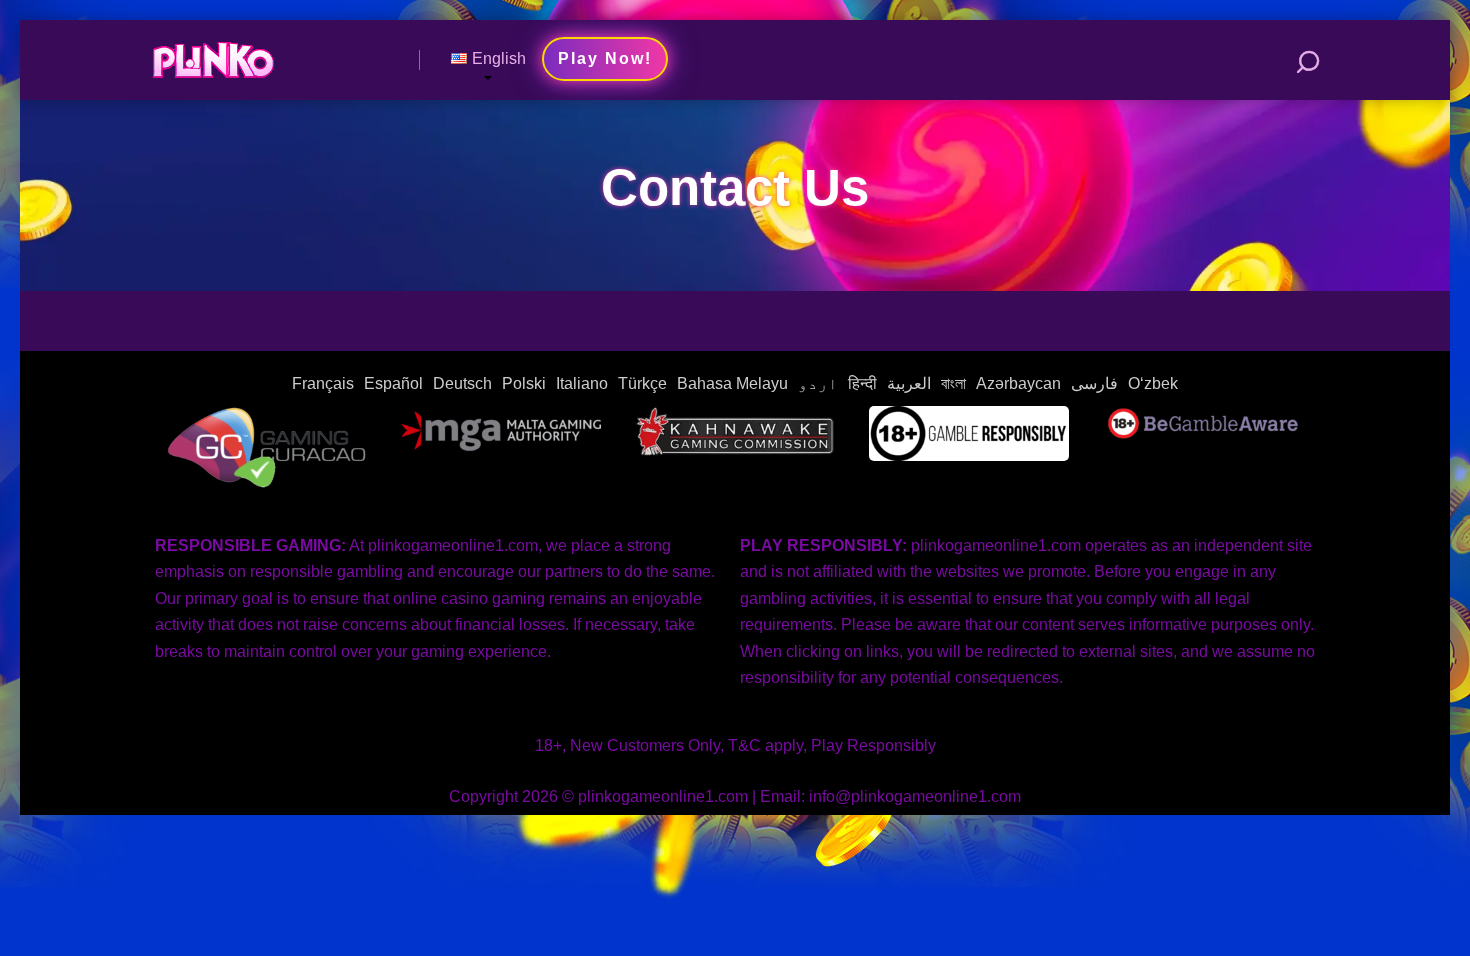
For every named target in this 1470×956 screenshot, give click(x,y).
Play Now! (605, 58)
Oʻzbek (1153, 383)
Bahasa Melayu (732, 383)
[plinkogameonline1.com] (213, 52)
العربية (909, 383)
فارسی (1094, 383)
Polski (524, 383)
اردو (818, 383)
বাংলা (953, 383)
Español (393, 383)
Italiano (582, 383)
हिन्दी (862, 383)
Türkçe (642, 383)
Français (323, 383)
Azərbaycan (1018, 383)
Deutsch (462, 383)
